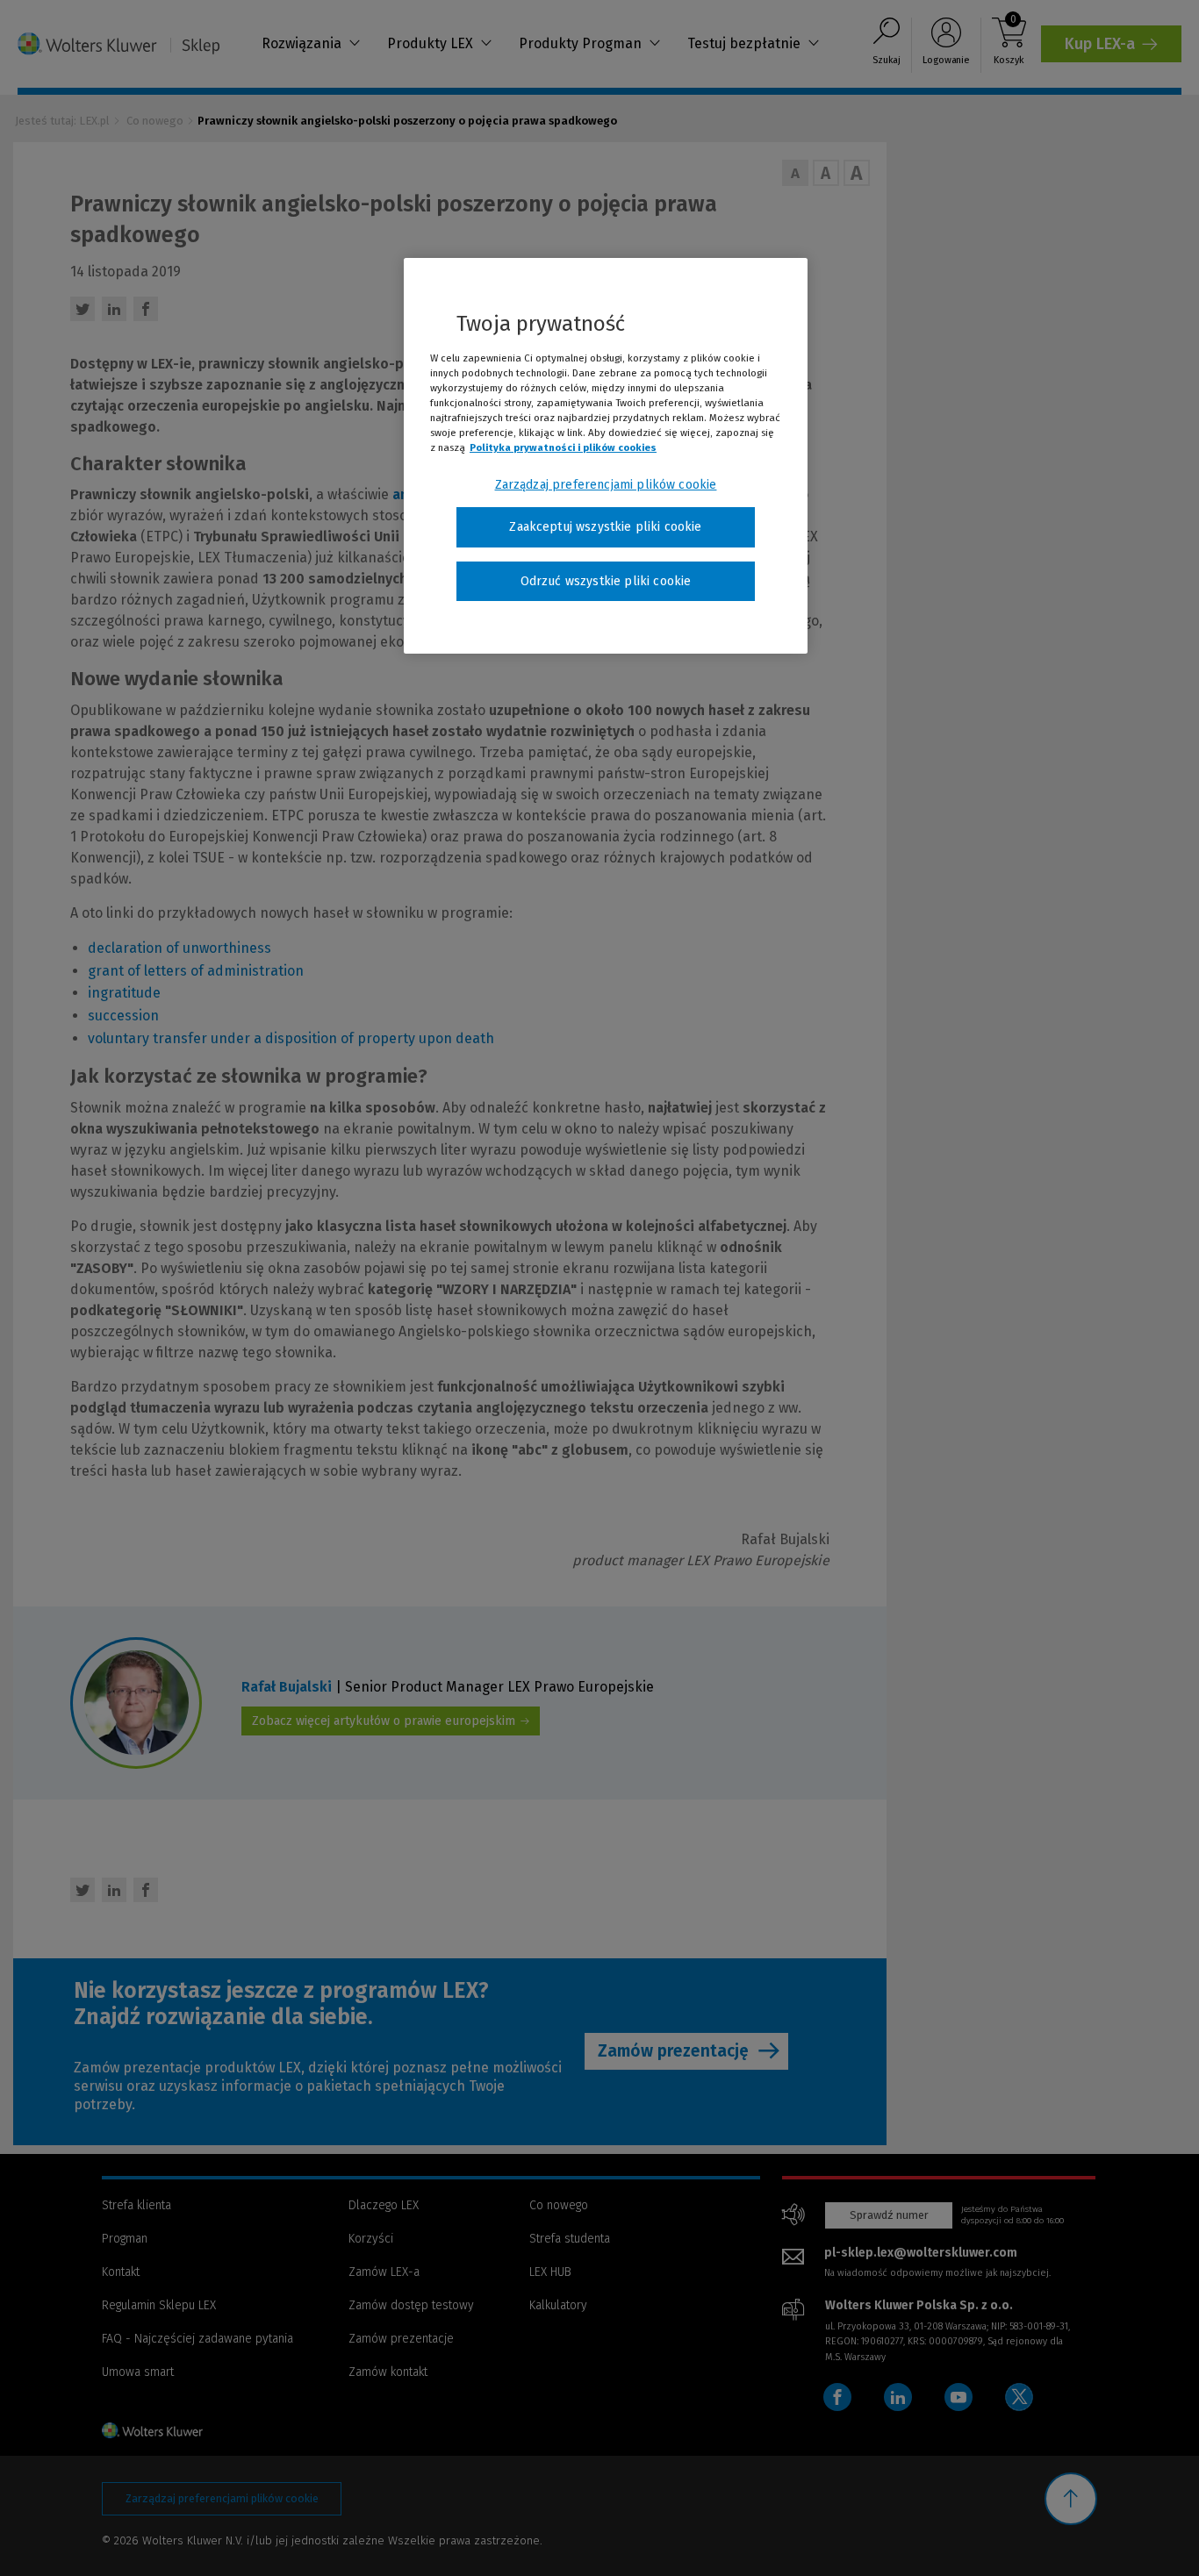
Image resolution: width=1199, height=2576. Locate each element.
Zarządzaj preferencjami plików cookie (606, 485)
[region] (606, 456)
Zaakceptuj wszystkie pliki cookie (605, 527)
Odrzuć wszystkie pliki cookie (606, 581)
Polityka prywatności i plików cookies (563, 447)
